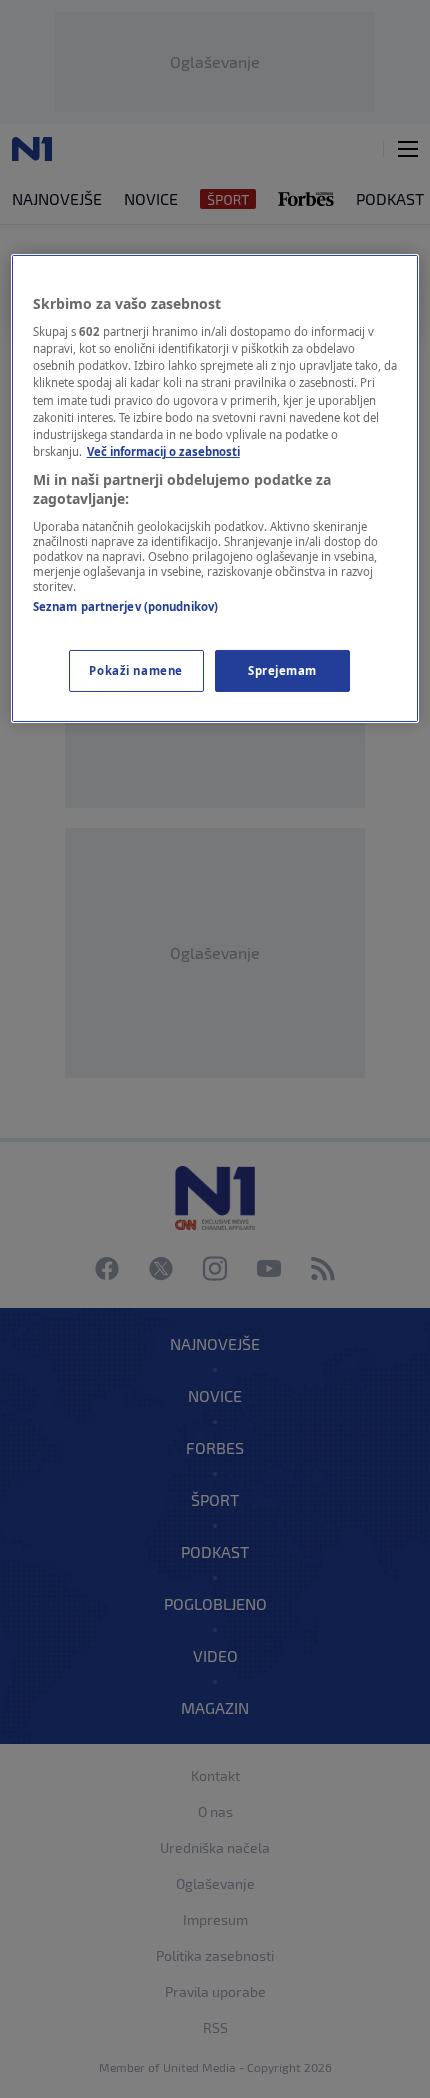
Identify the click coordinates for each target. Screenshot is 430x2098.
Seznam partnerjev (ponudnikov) (125, 606)
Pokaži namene (135, 670)
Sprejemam (282, 670)
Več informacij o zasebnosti (163, 451)
